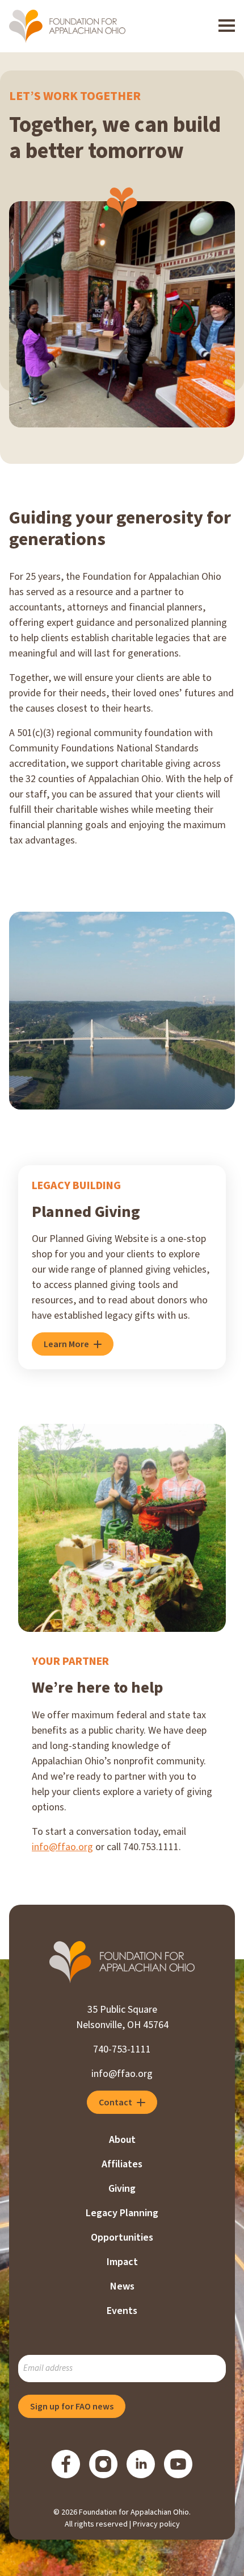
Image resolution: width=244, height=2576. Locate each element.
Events (122, 2311)
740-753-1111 (122, 2049)
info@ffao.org (62, 1847)
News (122, 2286)
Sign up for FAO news (72, 2407)
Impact (122, 2262)
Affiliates (122, 2164)
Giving (122, 2189)
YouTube (178, 2464)
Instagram (103, 2464)
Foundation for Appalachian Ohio (67, 26)
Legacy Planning (122, 2213)
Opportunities (122, 2238)
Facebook (66, 2464)
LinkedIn (141, 2464)
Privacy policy (156, 2524)
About (122, 2140)
